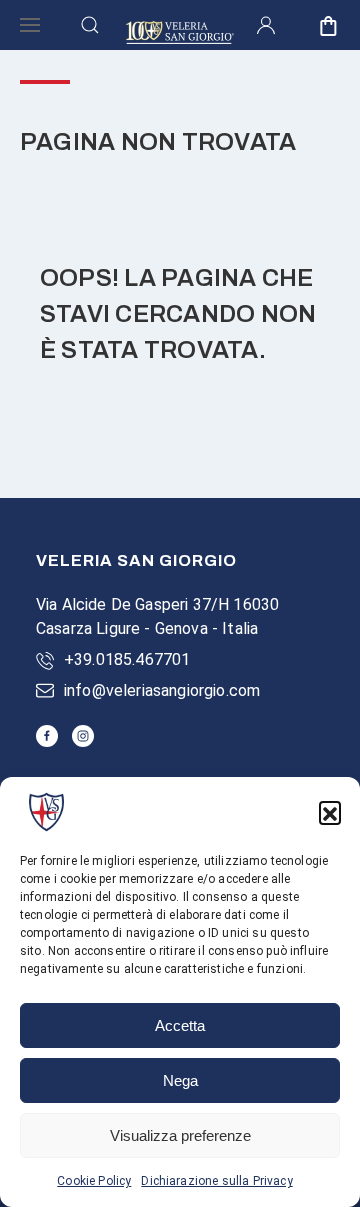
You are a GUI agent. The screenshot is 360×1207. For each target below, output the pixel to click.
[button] (330, 812)
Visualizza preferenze (180, 1135)
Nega (180, 1080)
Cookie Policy (94, 1181)
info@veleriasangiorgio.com (162, 690)
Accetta (180, 1025)
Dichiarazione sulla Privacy (216, 1181)
